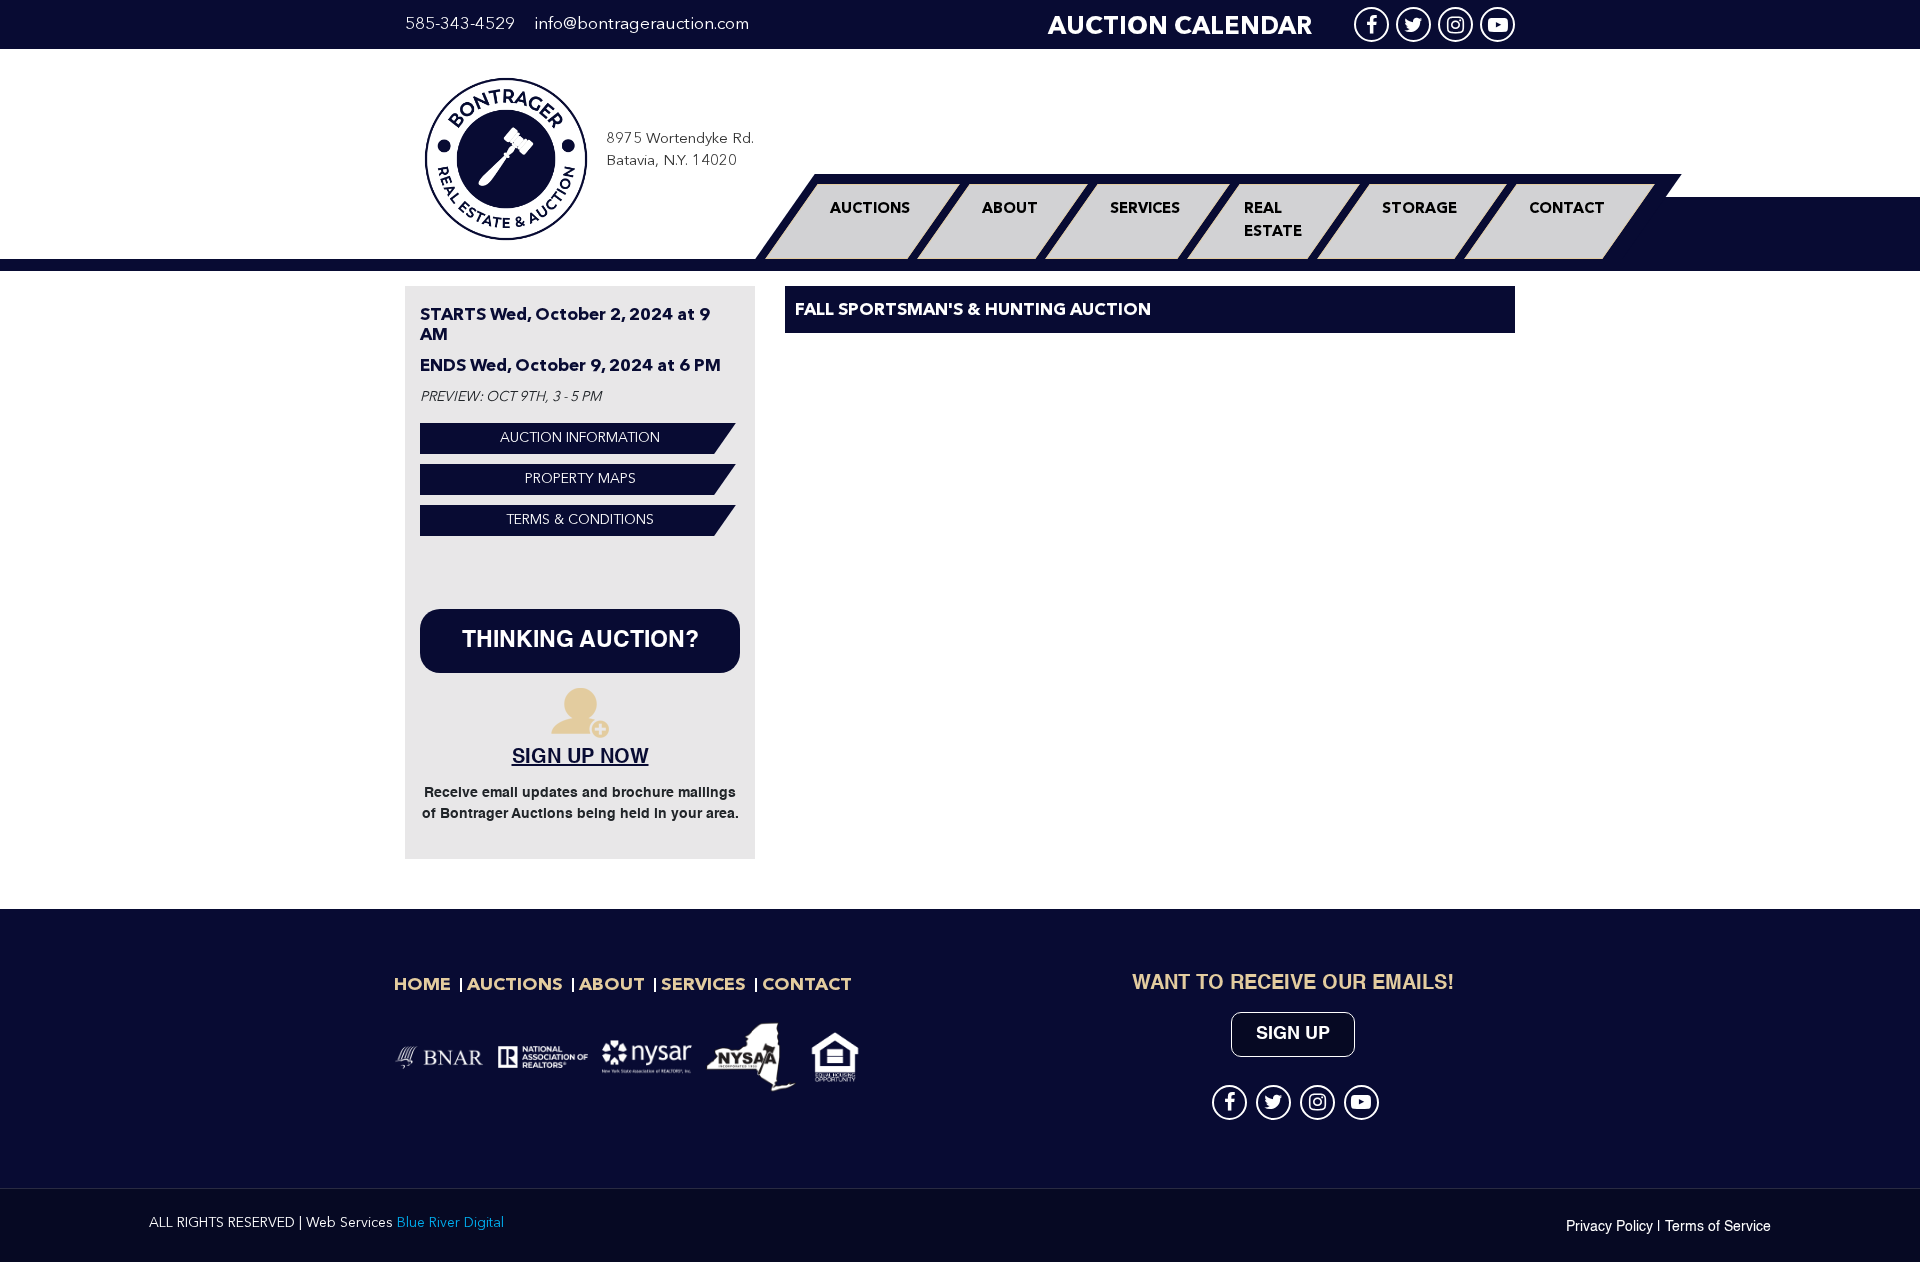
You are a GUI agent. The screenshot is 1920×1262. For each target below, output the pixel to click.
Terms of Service (1718, 1227)
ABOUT (1010, 209)
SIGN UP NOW (580, 758)
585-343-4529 (460, 24)
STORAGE (1419, 209)
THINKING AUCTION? (580, 640)
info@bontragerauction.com (641, 24)
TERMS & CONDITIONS (580, 520)
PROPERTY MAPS (580, 479)
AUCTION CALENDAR (1180, 27)
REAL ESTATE (1273, 221)
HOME (422, 985)
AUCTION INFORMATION (580, 438)
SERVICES (1145, 209)
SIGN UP (1293, 1034)
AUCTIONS (870, 209)
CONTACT (1567, 209)
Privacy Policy (1609, 1227)
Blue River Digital (450, 1223)
